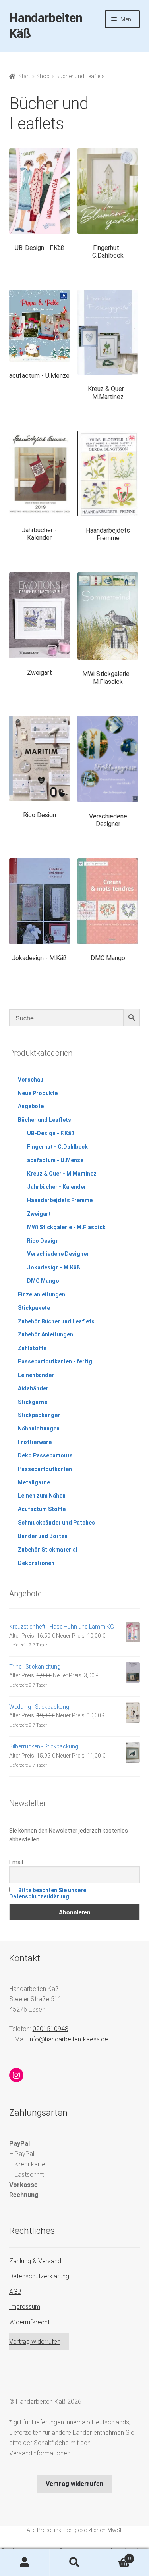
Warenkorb (115, 2556)
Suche (74, 2563)
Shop (43, 76)
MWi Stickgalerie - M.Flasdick (66, 1227)
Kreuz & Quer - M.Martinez (62, 1174)
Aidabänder (33, 1388)
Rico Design (43, 1241)
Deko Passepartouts (45, 1455)
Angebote (31, 1106)
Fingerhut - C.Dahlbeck (57, 1147)
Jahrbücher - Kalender (57, 1187)
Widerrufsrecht (29, 2322)
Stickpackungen (39, 1415)
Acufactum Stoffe (42, 1509)
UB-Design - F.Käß (51, 1133)
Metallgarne (34, 1482)
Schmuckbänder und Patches (56, 1523)
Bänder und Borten (43, 1536)
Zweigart (39, 1214)
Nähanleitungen (39, 1429)
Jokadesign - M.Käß (54, 1267)
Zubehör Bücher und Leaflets (56, 1321)
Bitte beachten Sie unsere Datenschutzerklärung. (48, 1893)
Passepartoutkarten (45, 1469)
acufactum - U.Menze (55, 1160)
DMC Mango (43, 1281)
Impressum (25, 2307)
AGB (15, 2292)
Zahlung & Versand (35, 2261)
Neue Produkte (38, 1093)
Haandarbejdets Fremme (60, 1200)
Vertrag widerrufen (35, 2342)
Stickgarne (33, 1402)
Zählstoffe (32, 1348)
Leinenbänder (36, 1375)
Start (24, 76)
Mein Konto (25, 2563)
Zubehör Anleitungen (45, 1334)
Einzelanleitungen (42, 1294)
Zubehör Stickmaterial (48, 1550)
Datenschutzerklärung (39, 2276)
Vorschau (31, 1080)
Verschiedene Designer (58, 1254)
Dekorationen (36, 1563)
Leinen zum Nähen (42, 1496)
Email (16, 1862)
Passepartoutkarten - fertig (55, 1361)
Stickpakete (34, 1308)
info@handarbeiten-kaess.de (68, 2039)
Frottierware (35, 1442)
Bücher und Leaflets (45, 1120)
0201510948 (50, 2029)
